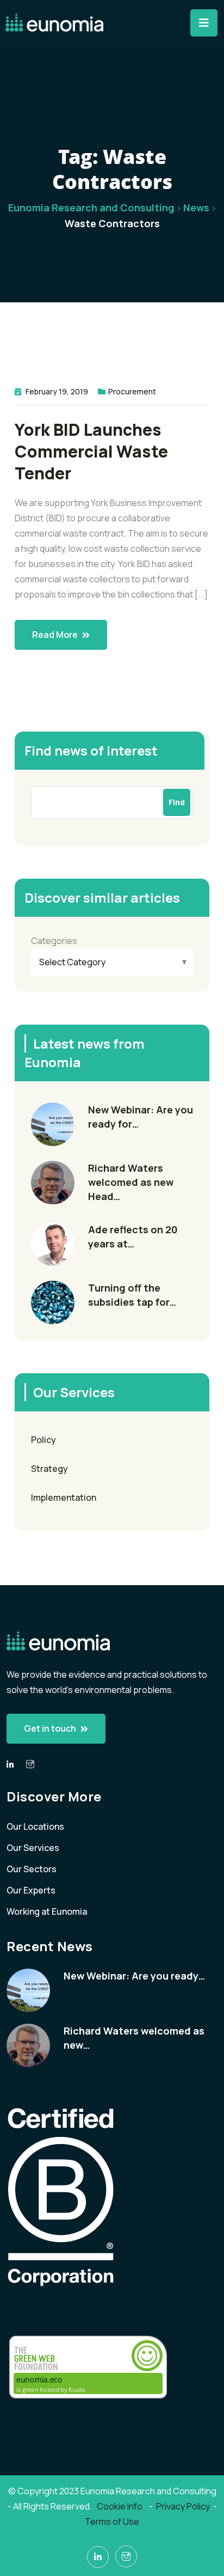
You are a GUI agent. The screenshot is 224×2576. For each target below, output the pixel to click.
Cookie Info (120, 2506)
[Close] (204, 23)
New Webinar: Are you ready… (134, 1976)
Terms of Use (112, 2522)
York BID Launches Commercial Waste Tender (91, 452)
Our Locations (35, 1826)
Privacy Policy (183, 2506)
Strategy (49, 1469)
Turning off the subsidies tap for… (132, 1295)
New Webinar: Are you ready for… (141, 1117)
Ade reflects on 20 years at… (133, 1237)
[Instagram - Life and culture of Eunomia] (126, 2556)
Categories (54, 941)
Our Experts (31, 1890)
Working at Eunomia (47, 1911)
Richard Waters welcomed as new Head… (131, 1182)
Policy (43, 1440)
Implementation (64, 1497)
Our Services (33, 1848)
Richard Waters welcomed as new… (134, 2038)
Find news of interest (91, 750)
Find (177, 802)
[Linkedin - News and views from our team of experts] (10, 1765)
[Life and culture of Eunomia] (30, 1764)
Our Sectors (32, 1869)
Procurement (132, 391)
